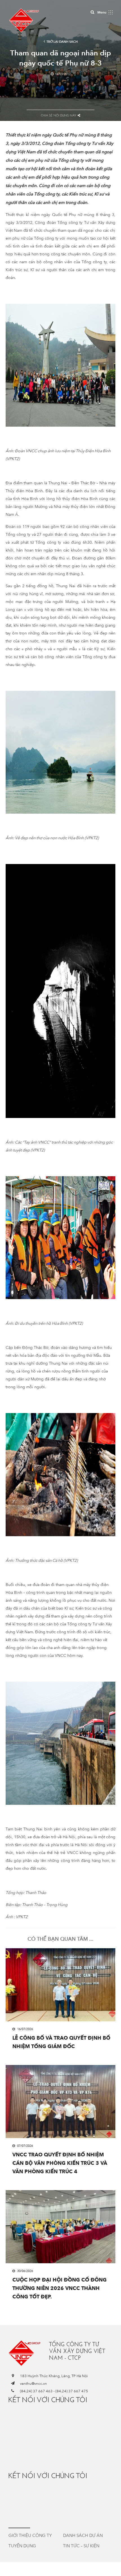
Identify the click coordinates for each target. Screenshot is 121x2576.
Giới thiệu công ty (30, 2535)
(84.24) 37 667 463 (36, 2391)
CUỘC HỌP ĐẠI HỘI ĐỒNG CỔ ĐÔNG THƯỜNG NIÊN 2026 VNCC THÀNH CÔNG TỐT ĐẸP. (60, 2288)
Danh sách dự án (83, 2535)
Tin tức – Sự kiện (81, 2546)
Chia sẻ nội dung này (59, 115)
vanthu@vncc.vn (33, 2384)
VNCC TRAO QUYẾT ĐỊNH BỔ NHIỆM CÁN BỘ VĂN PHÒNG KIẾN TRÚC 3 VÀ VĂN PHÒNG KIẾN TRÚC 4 (60, 2163)
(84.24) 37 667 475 (72, 2391)
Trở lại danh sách (62, 42)
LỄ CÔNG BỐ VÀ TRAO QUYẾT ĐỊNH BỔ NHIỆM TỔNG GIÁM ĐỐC (61, 2042)
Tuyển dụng (22, 2546)
